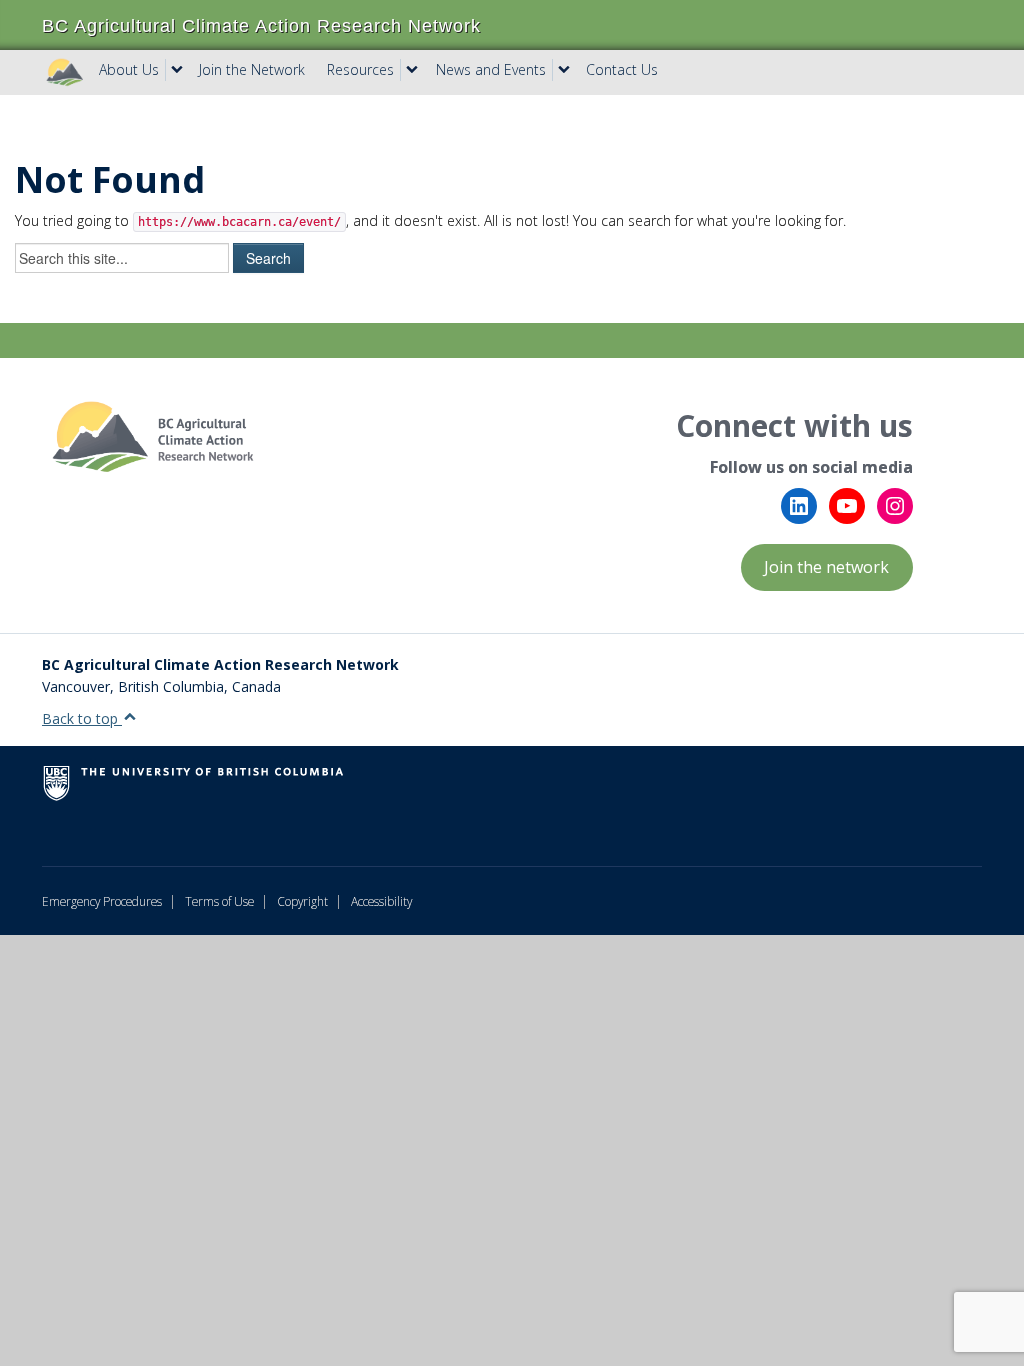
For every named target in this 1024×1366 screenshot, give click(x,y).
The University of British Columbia (232, 791)
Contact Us (622, 69)
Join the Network (252, 69)
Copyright (302, 901)
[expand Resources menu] (412, 70)
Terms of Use (219, 901)
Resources (360, 69)
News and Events (491, 69)
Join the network (826, 567)
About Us (129, 69)
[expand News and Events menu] (564, 70)
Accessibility (381, 901)
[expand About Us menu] (177, 70)
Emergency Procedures (102, 901)
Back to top (82, 718)
